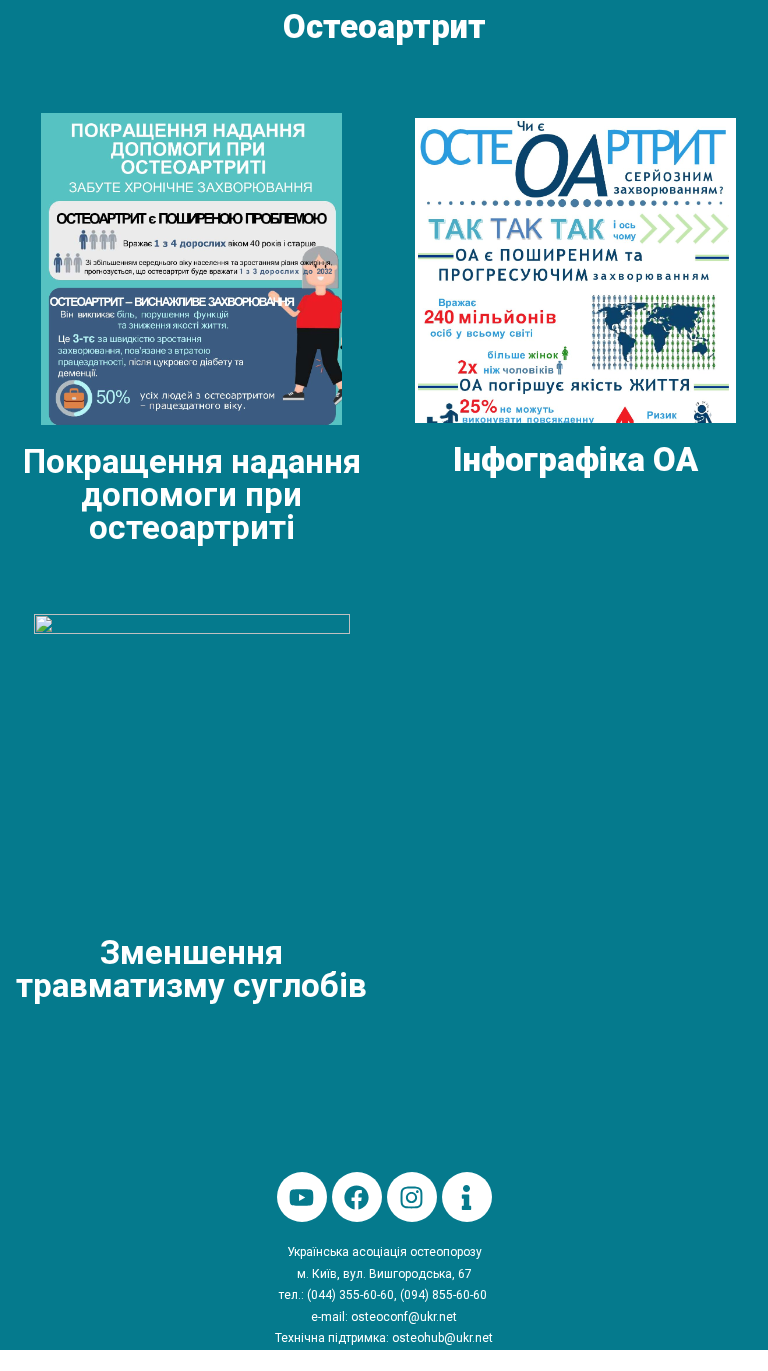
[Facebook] (357, 1197)
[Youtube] (302, 1197)
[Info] (467, 1197)
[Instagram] (412, 1197)
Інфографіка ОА (575, 459)
